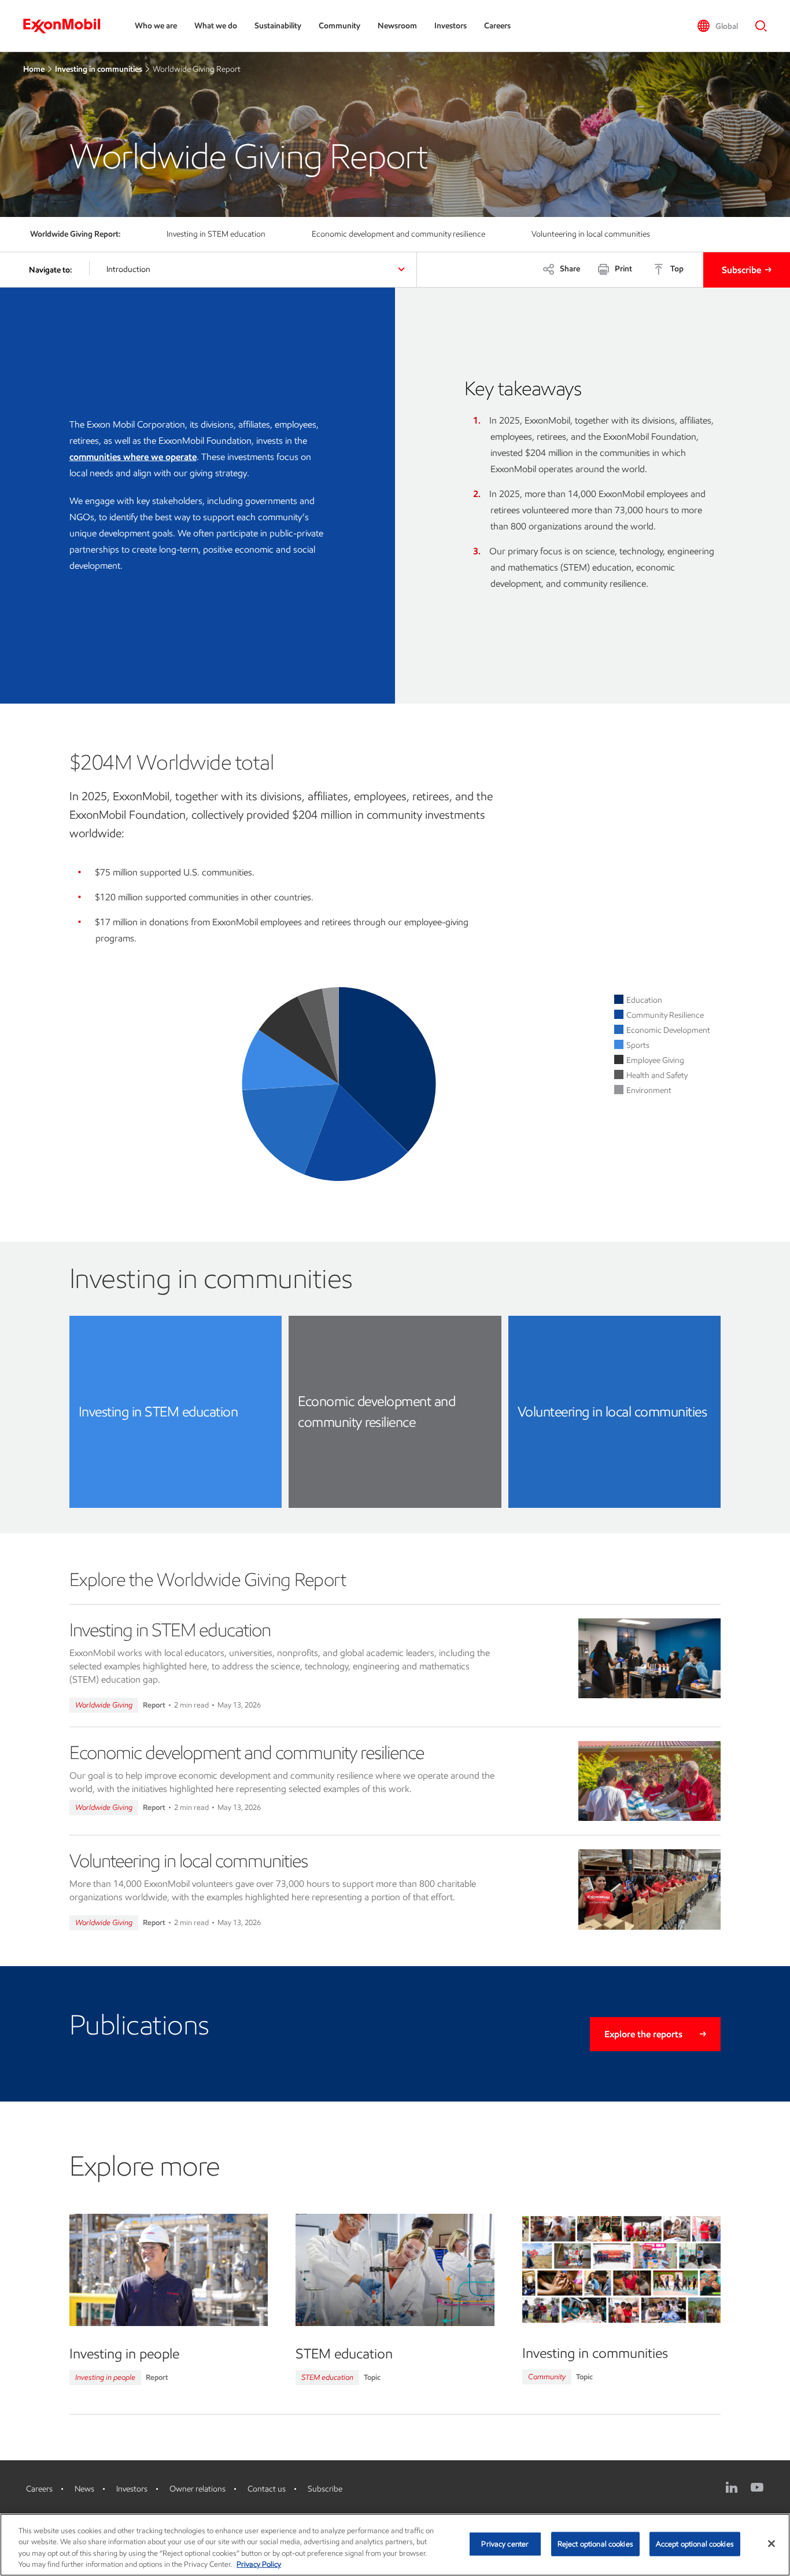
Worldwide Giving (104, 1705)
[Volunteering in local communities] (650, 1889)
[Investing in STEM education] (650, 1659)
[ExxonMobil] (67, 26)
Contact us (267, 2489)
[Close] (771, 2544)
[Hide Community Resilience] (665, 1015)
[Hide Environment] (649, 1090)
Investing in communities (99, 69)
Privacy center (505, 2544)
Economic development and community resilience (247, 1753)
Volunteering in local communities (189, 1861)
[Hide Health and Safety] (657, 1075)
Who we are (156, 26)
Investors (451, 26)
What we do (216, 26)
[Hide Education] (644, 1000)
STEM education (327, 2377)
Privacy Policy (259, 2564)
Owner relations (197, 2489)
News (84, 2489)
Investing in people (105, 2377)
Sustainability (278, 26)
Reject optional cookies (595, 2544)
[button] (717, 26)
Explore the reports (643, 2034)
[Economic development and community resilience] (650, 1781)
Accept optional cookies (695, 2544)
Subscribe (741, 270)
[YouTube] (757, 2487)
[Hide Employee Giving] (655, 1060)
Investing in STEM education (170, 1630)
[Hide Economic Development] (668, 1030)
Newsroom (397, 26)
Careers (497, 26)
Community (339, 26)
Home (34, 69)
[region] (395, 2545)
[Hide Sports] (638, 1045)
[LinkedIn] (732, 2487)
